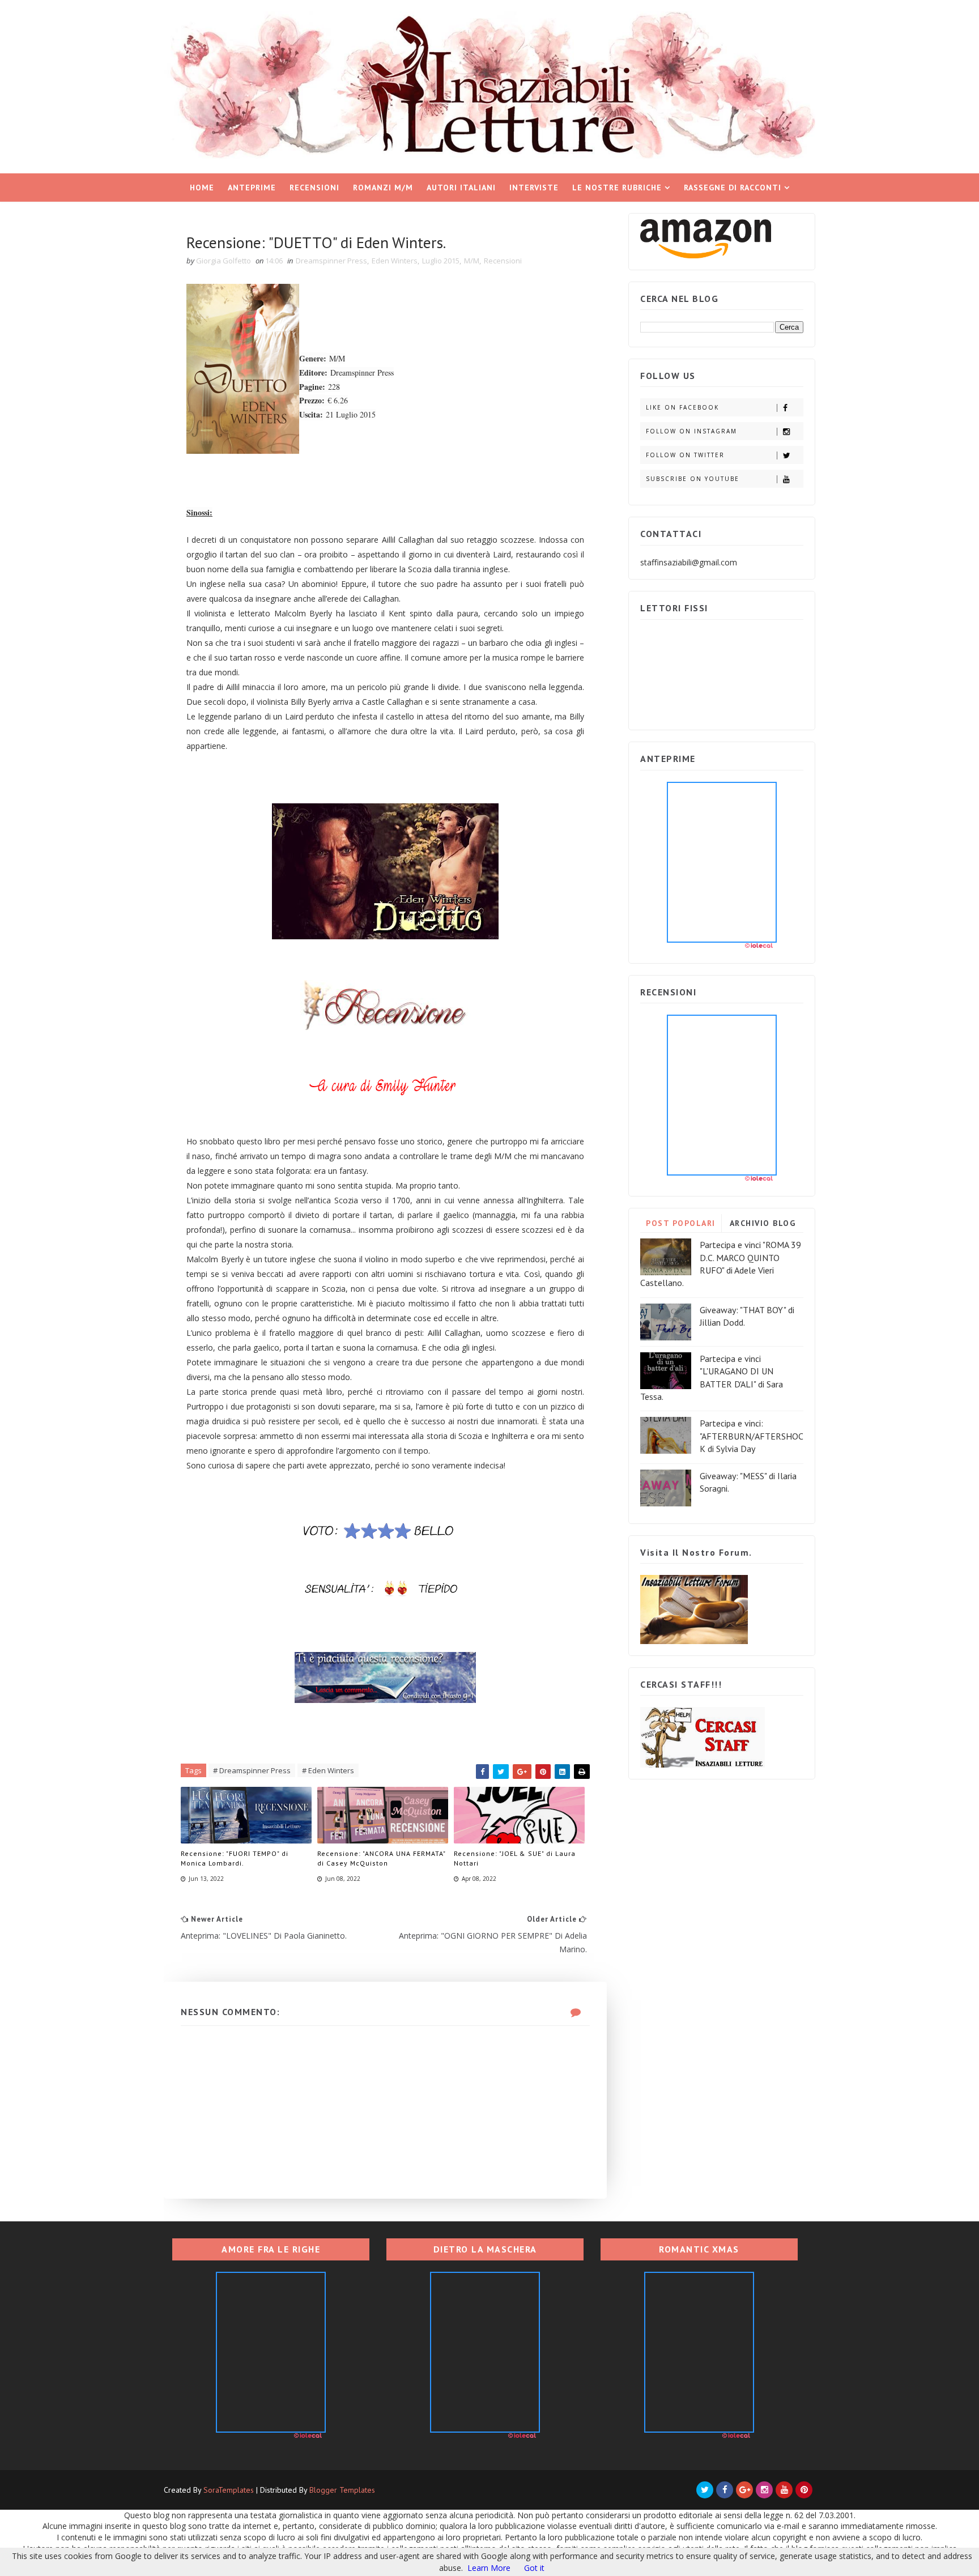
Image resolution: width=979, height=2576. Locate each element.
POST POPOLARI (681, 1223)
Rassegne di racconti (733, 188)
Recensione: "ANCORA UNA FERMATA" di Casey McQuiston (381, 1858)
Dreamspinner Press (331, 261)
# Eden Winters (328, 1770)
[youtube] (784, 2490)
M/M (472, 261)
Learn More (489, 2568)
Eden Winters (395, 261)
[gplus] (744, 2490)
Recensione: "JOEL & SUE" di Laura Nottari (515, 1858)
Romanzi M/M (383, 188)
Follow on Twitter (685, 455)
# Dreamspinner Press (252, 1770)
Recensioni (314, 188)
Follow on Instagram (691, 431)
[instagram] (764, 2490)
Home (202, 188)
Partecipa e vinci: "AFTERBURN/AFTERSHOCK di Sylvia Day (752, 1436)
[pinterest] (804, 2490)
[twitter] (705, 2490)
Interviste (534, 188)
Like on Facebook (682, 407)
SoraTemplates (229, 2490)
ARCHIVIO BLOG (763, 1223)
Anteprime (252, 188)
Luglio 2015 (441, 261)
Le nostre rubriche (617, 188)
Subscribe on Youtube (693, 479)
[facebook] (725, 2490)
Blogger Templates (342, 2490)
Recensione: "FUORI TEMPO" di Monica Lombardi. (235, 1858)
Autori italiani (461, 188)
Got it (534, 2568)
